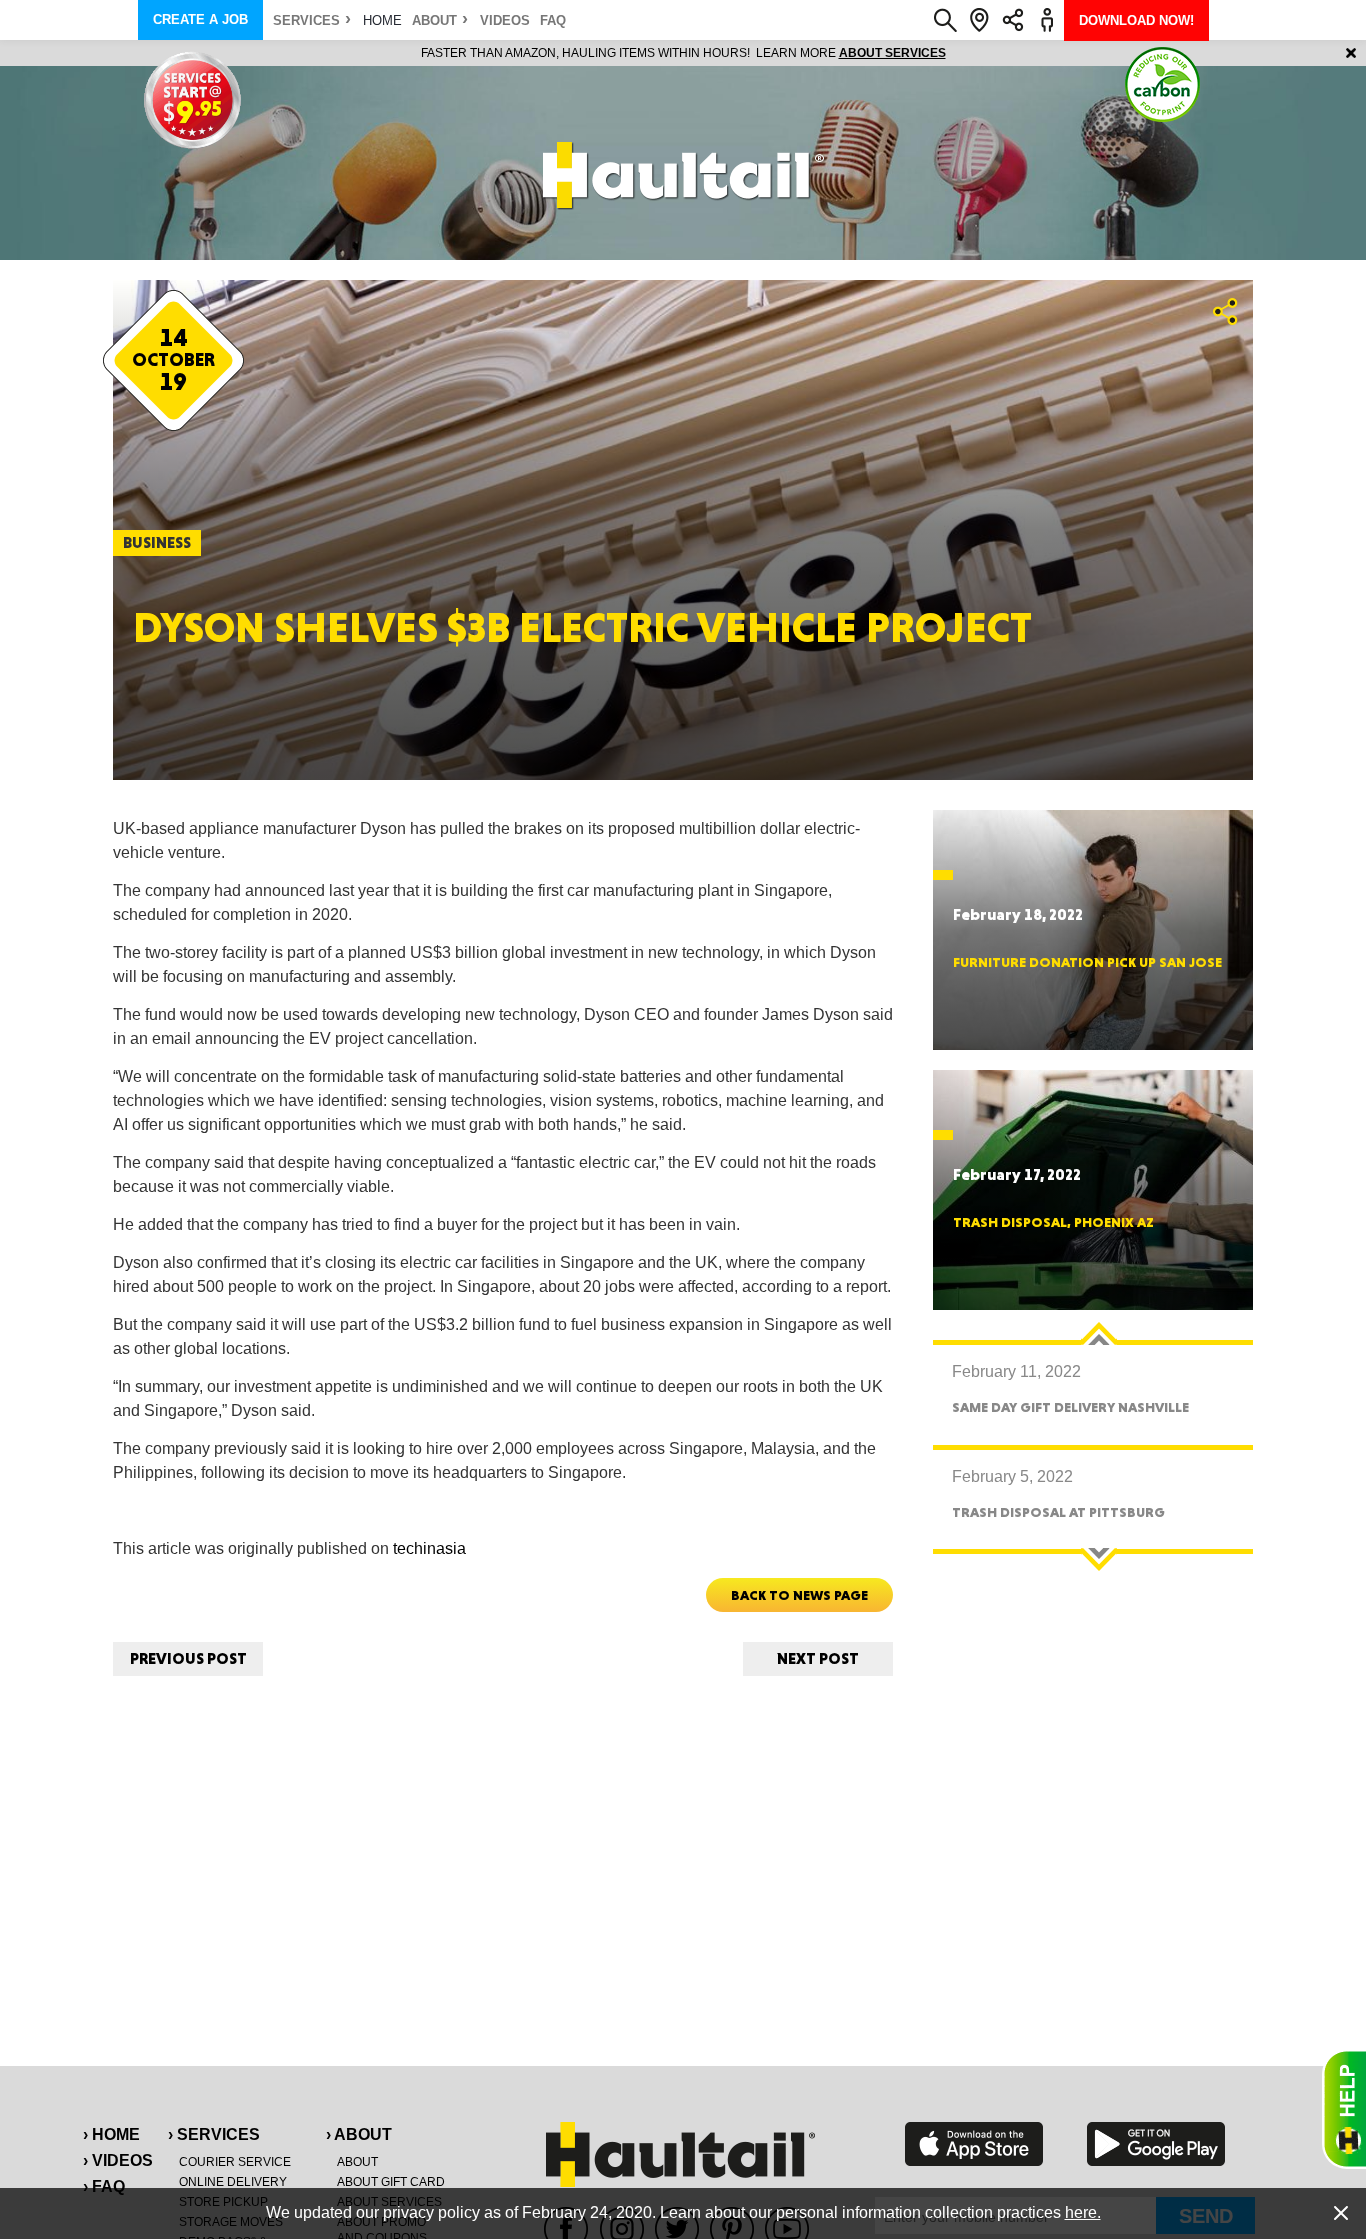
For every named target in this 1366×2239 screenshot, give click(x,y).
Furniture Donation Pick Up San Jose (1087, 962)
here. (1083, 2212)
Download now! (1136, 20)
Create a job (200, 19)
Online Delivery (233, 2182)
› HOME (111, 2134)
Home (382, 20)
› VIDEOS (118, 2160)
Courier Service (235, 2162)
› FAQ (104, 2186)
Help (1344, 2109)
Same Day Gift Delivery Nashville (1070, 1407)
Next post (818, 1658)
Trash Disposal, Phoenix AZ (1053, 1222)
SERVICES (306, 20)
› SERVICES (214, 2134)
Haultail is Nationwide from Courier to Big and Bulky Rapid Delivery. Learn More (683, 53)
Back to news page (799, 1595)
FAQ (553, 20)
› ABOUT (359, 2134)
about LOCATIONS (957, 53)
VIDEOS (505, 20)
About (434, 20)
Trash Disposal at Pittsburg (1058, 1512)
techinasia (429, 1548)
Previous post (188, 1658)
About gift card (391, 2182)
